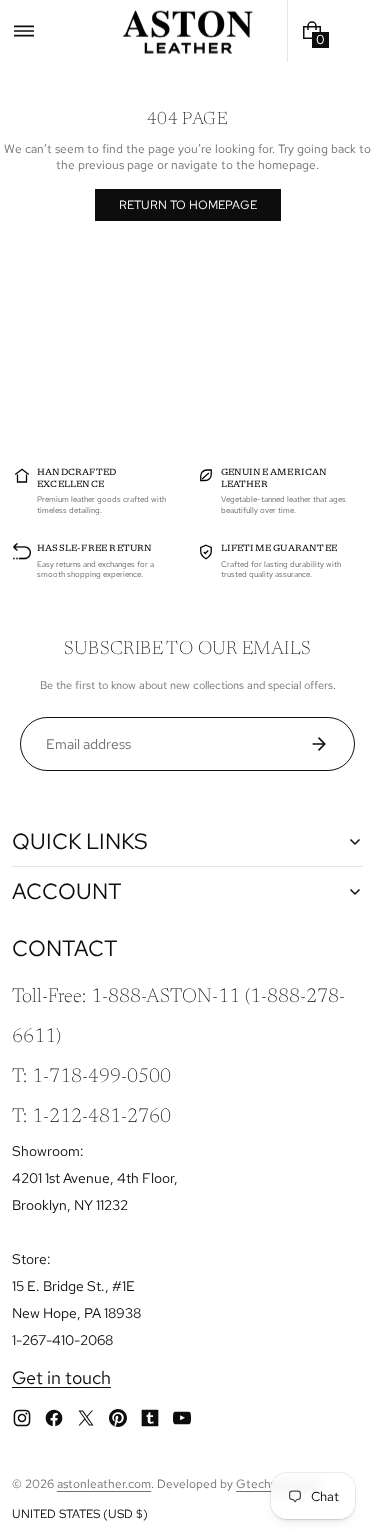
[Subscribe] (326, 744)
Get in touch (61, 1377)
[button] (24, 31)
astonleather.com (104, 1484)
